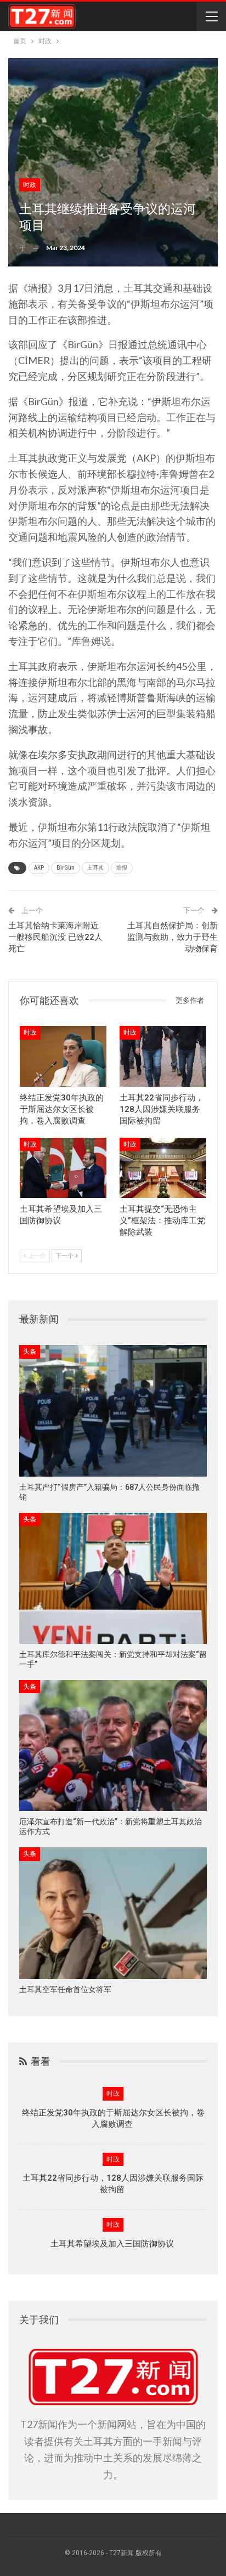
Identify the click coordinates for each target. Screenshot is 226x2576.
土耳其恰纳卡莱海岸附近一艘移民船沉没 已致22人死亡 (55, 937)
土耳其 (95, 868)
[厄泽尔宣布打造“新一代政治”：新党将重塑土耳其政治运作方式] (113, 1746)
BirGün (66, 868)
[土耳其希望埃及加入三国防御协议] (63, 1168)
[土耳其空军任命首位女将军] (113, 1913)
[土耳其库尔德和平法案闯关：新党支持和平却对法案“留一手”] (113, 1578)
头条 (30, 1352)
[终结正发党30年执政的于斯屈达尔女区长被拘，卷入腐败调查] (63, 1056)
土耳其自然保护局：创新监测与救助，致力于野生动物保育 (173, 937)
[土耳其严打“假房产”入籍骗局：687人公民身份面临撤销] (113, 1411)
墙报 (122, 868)
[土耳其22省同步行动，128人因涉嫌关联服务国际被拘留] (163, 1056)
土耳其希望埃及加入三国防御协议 (113, 2244)
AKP (39, 868)
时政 (30, 185)
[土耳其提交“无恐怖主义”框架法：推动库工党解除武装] (163, 1168)
